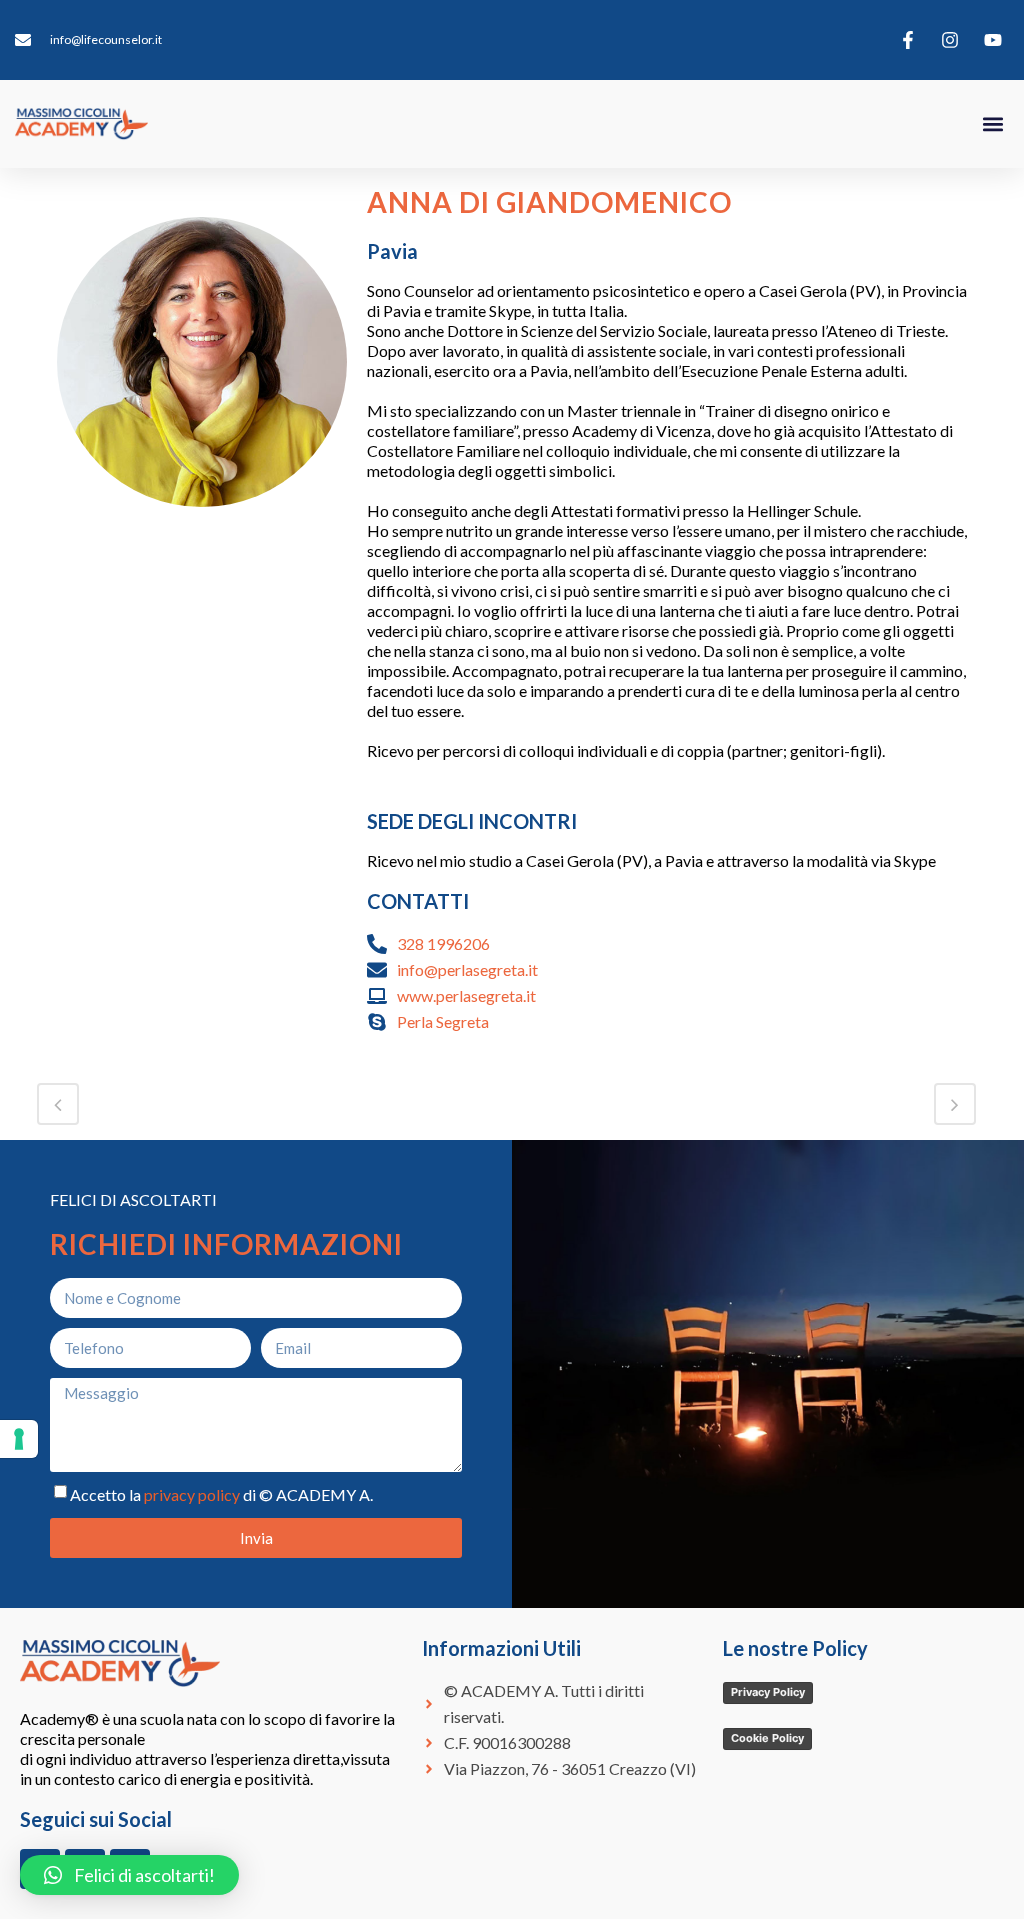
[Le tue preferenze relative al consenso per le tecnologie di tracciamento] (19, 1439)
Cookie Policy (767, 1738)
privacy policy (192, 1494)
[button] (992, 124)
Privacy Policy (768, 1692)
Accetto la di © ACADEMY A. (221, 1494)
